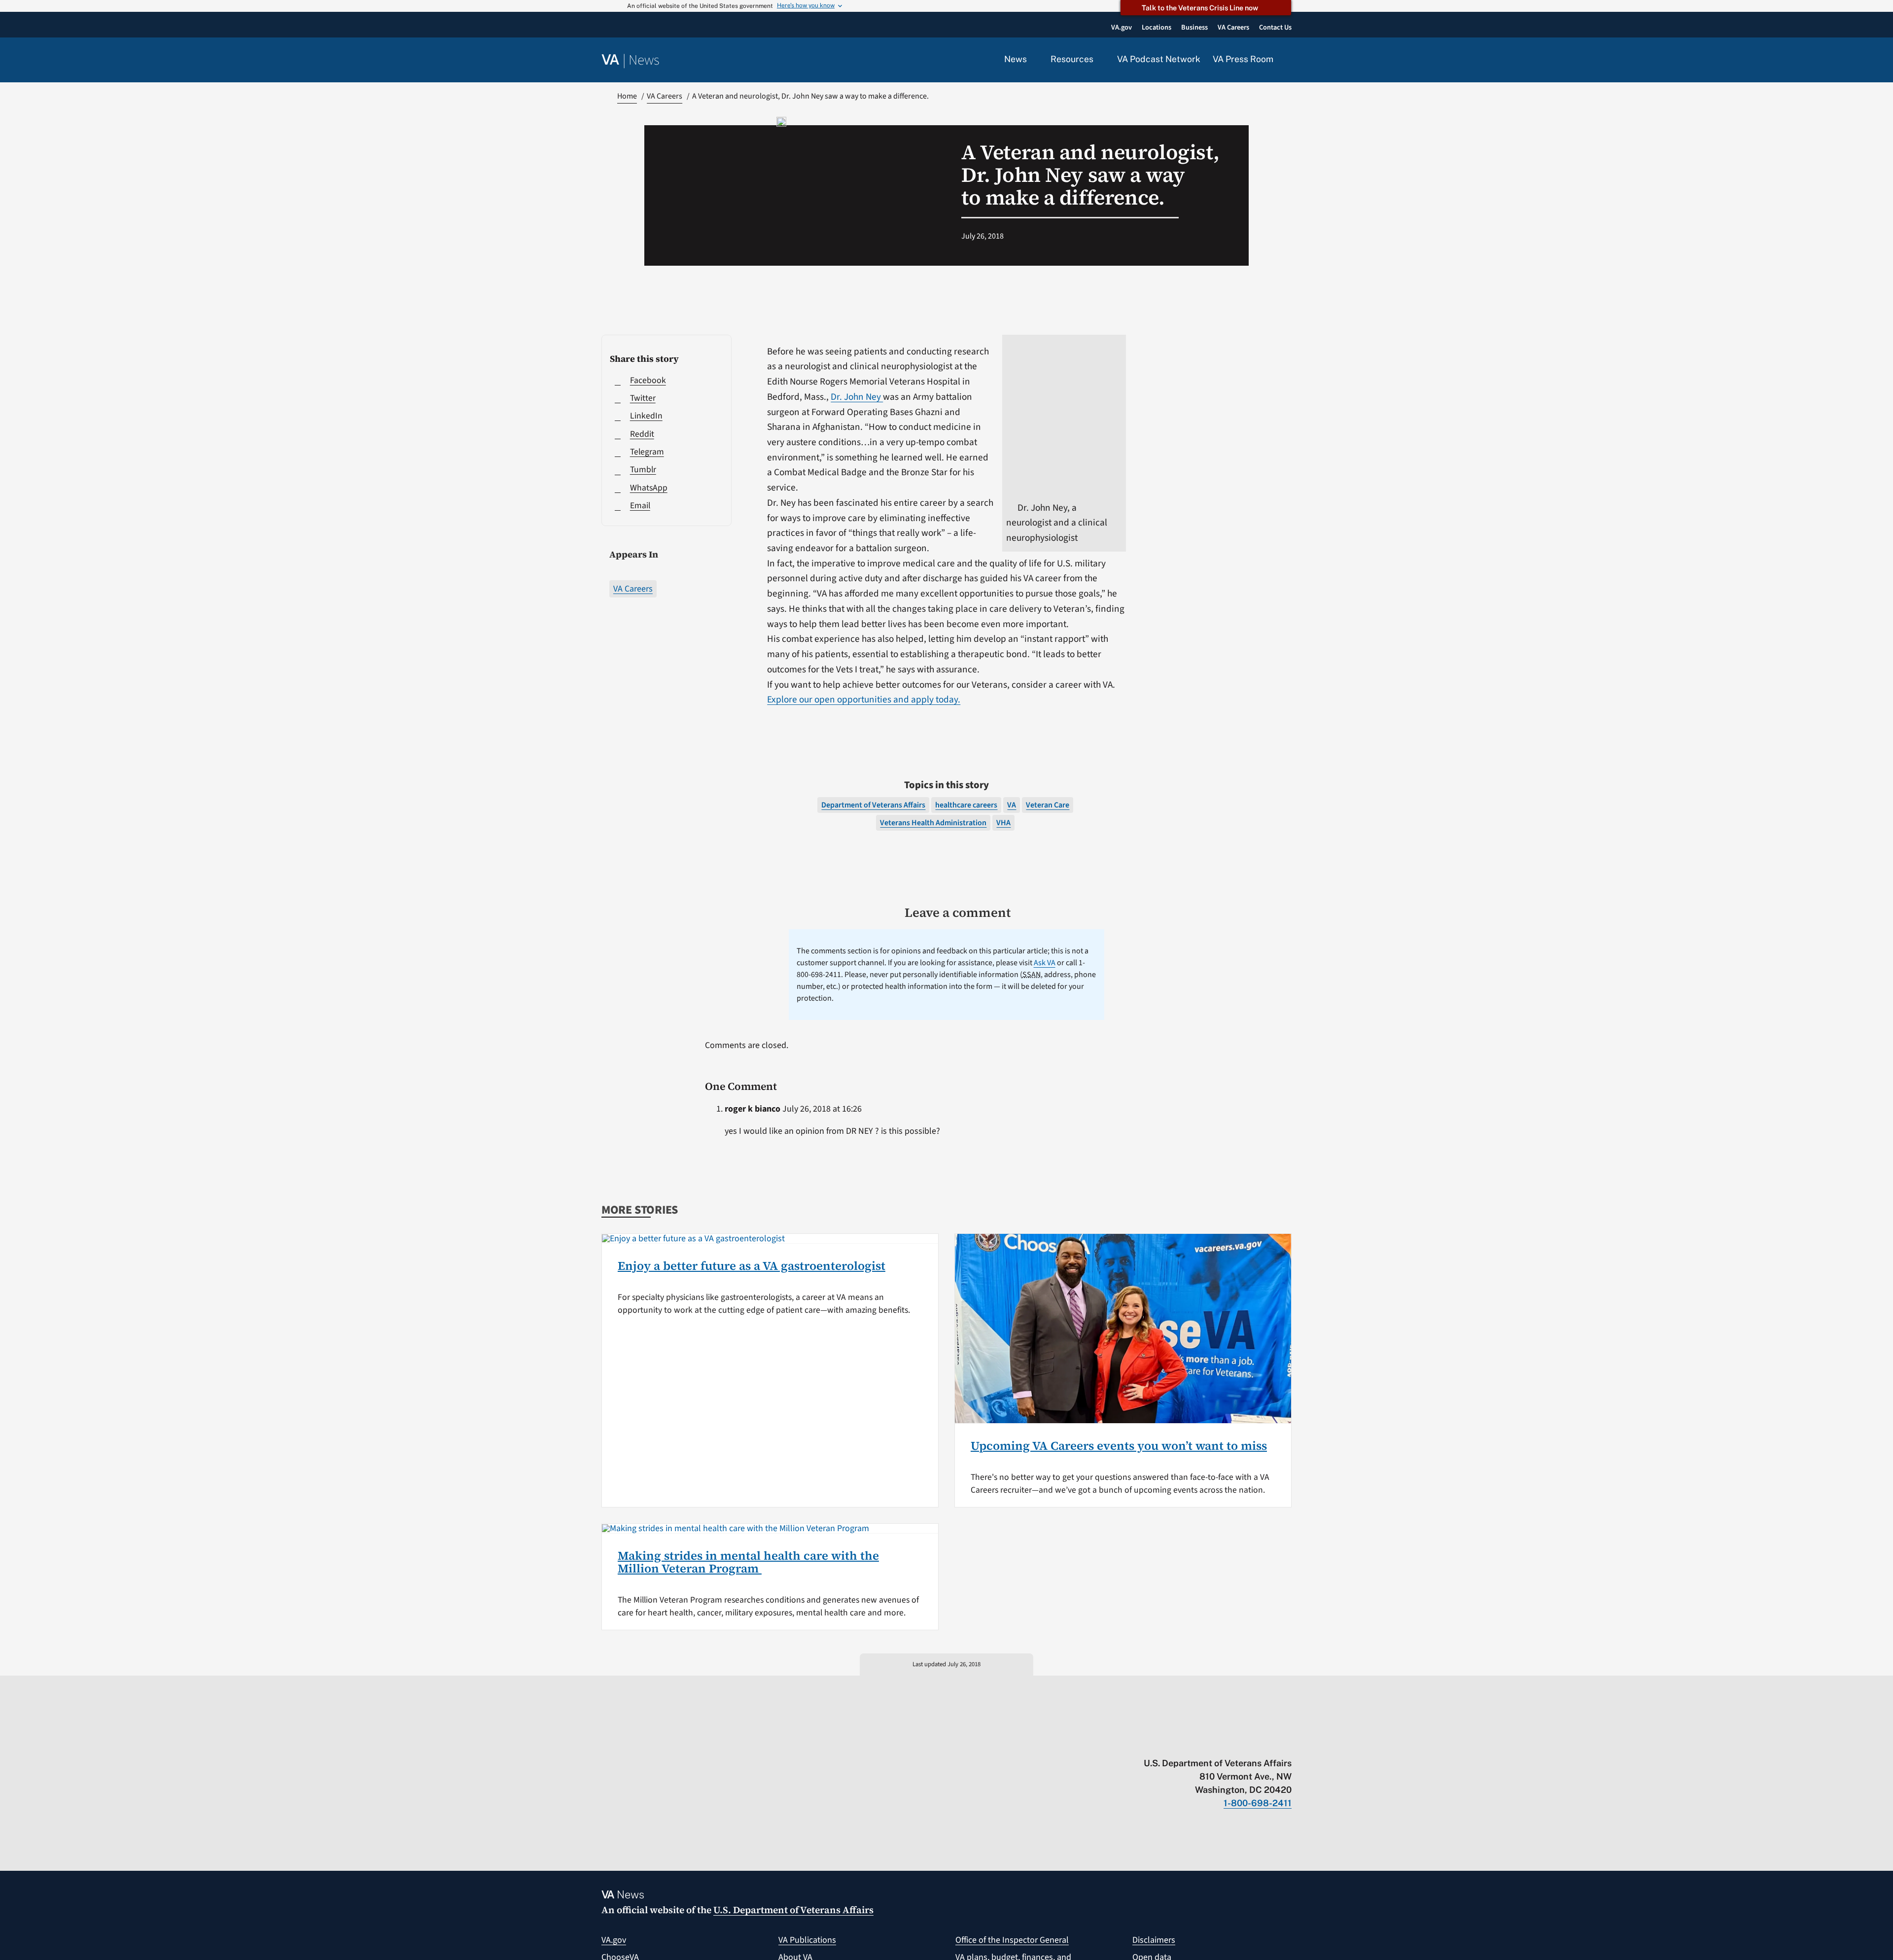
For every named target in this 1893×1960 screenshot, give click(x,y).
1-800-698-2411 (1258, 1803)
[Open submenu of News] (1033, 60)
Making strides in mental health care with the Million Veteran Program (748, 1562)
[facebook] (1229, 1743)
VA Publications (807, 1940)
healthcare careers (966, 805)
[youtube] (1172, 1743)
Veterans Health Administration (933, 823)
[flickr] (1287, 1743)
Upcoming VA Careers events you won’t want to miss (1119, 1446)
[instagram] (1248, 1743)
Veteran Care (1048, 805)
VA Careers (633, 589)
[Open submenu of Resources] (1099, 60)
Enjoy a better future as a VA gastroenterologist (752, 1266)
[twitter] (1191, 1743)
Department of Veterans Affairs (873, 805)
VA (1012, 805)
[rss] (1210, 1743)
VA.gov (614, 1940)
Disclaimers (1154, 1940)
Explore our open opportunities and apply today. (864, 700)
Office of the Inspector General (1012, 1940)
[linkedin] (1268, 1743)
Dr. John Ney (857, 397)
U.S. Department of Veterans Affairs (793, 1910)
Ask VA (1045, 963)
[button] (1289, 60)
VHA (1003, 823)
